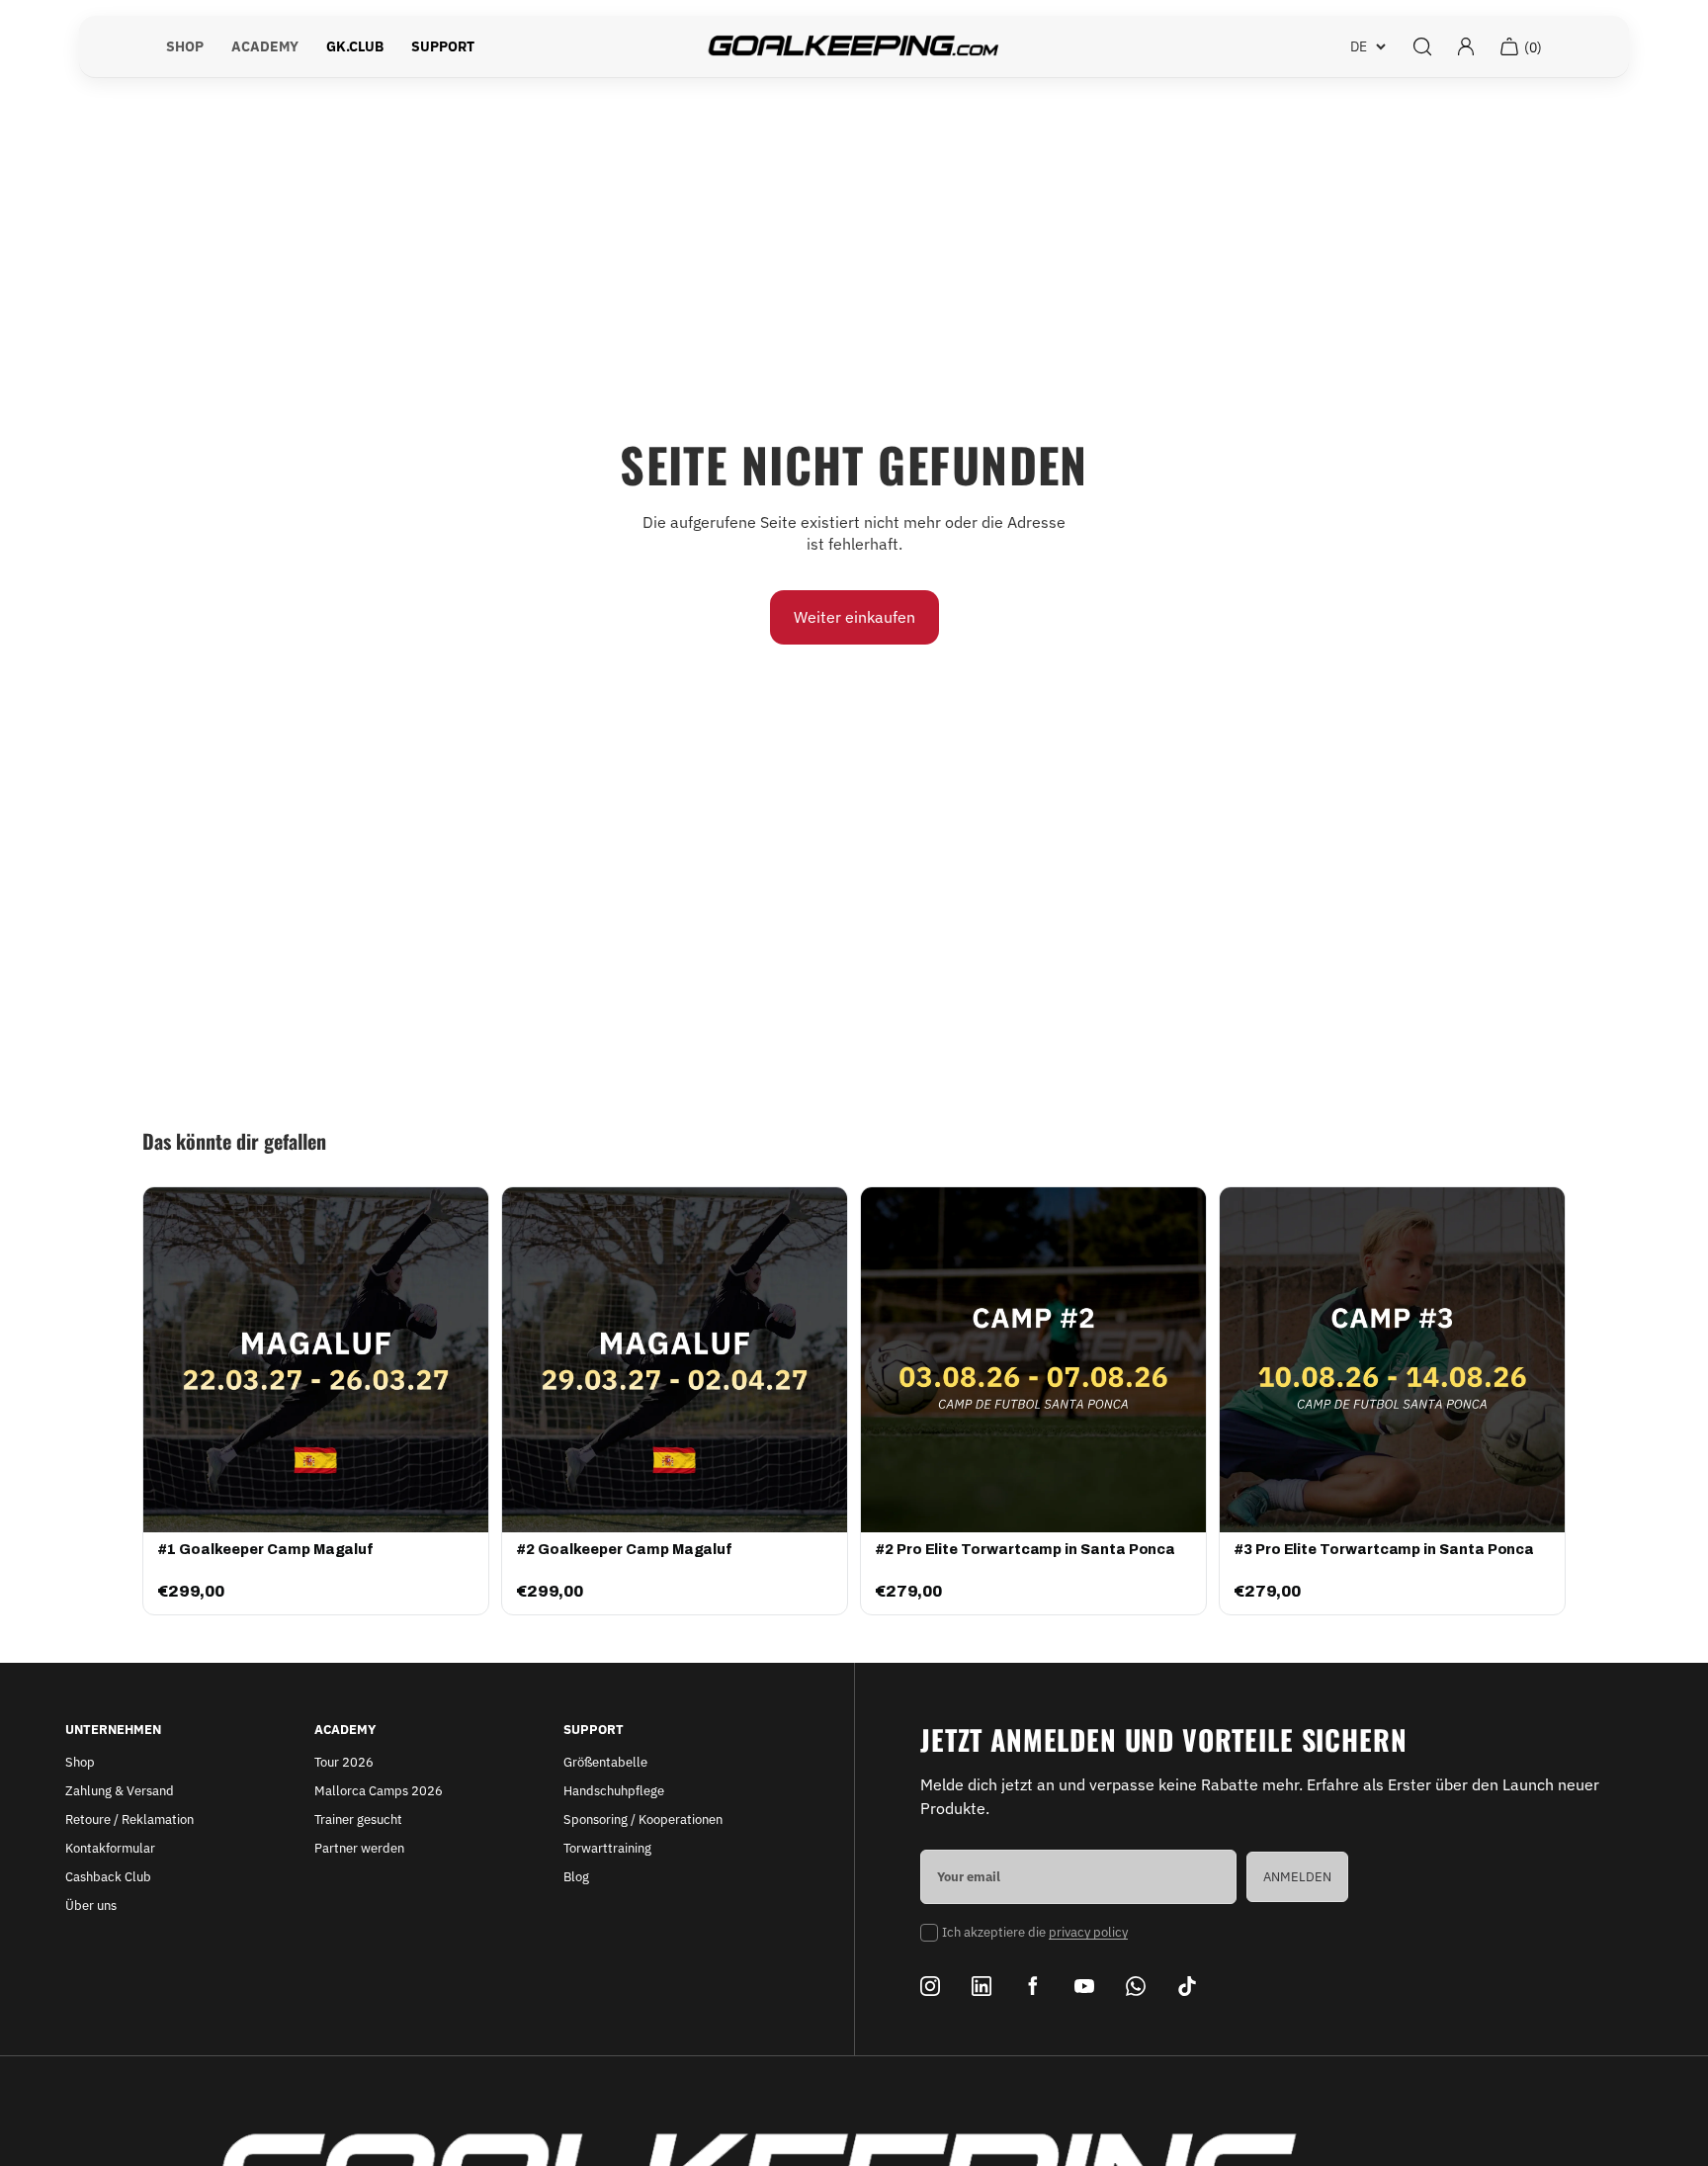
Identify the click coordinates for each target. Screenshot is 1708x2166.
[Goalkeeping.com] (854, 46)
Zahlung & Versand (120, 1791)
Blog (576, 1877)
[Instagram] (930, 1986)
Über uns (91, 1906)
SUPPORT (443, 46)
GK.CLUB (355, 46)
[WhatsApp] (1136, 1986)
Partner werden (359, 1848)
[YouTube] (1084, 1986)
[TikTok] (1187, 1986)
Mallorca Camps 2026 (379, 1791)
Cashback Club (108, 1877)
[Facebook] (1033, 1986)
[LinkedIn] (982, 1986)
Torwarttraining (607, 1848)
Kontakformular (110, 1848)
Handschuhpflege (614, 1791)
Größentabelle (605, 1762)
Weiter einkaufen (854, 617)
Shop (80, 1762)
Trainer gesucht (358, 1819)
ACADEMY (265, 46)
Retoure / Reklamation (129, 1819)
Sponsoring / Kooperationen (643, 1819)
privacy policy (1088, 1932)
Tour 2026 (344, 1762)
